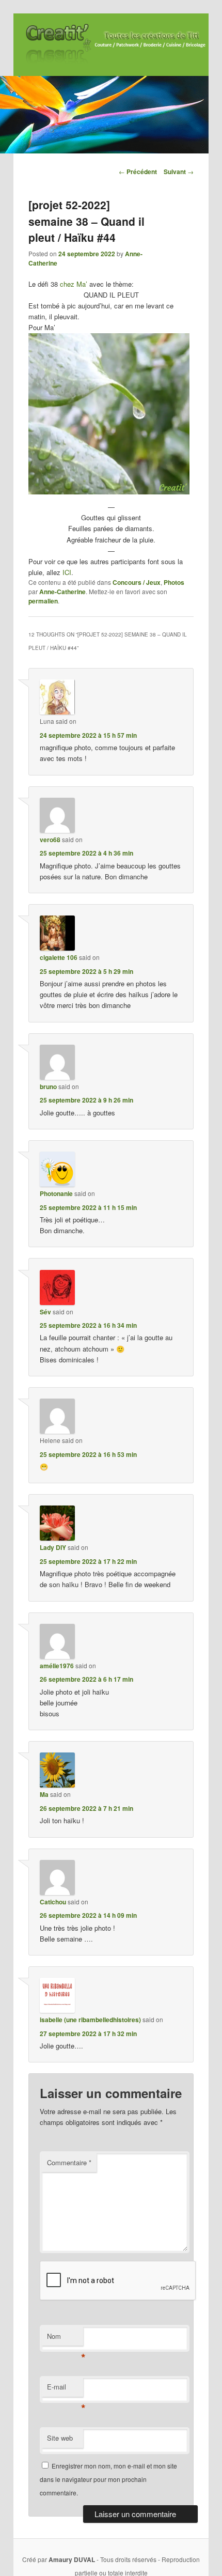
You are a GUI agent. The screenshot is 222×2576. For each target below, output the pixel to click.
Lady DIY (53, 1547)
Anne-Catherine (62, 592)
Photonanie (56, 1193)
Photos (174, 582)
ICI (67, 572)
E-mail (65, 2389)
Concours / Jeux (137, 582)
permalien (43, 601)
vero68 (50, 840)
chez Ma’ (74, 284)
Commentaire (69, 2162)
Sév (45, 1312)
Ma (44, 1794)
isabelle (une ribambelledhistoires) (90, 2020)
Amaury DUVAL (72, 2559)
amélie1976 (57, 1666)
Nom (65, 2339)
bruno (48, 1087)
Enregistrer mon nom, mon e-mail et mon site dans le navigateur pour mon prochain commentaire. (108, 2479)
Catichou (53, 1902)
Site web (60, 2438)
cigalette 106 (59, 957)
